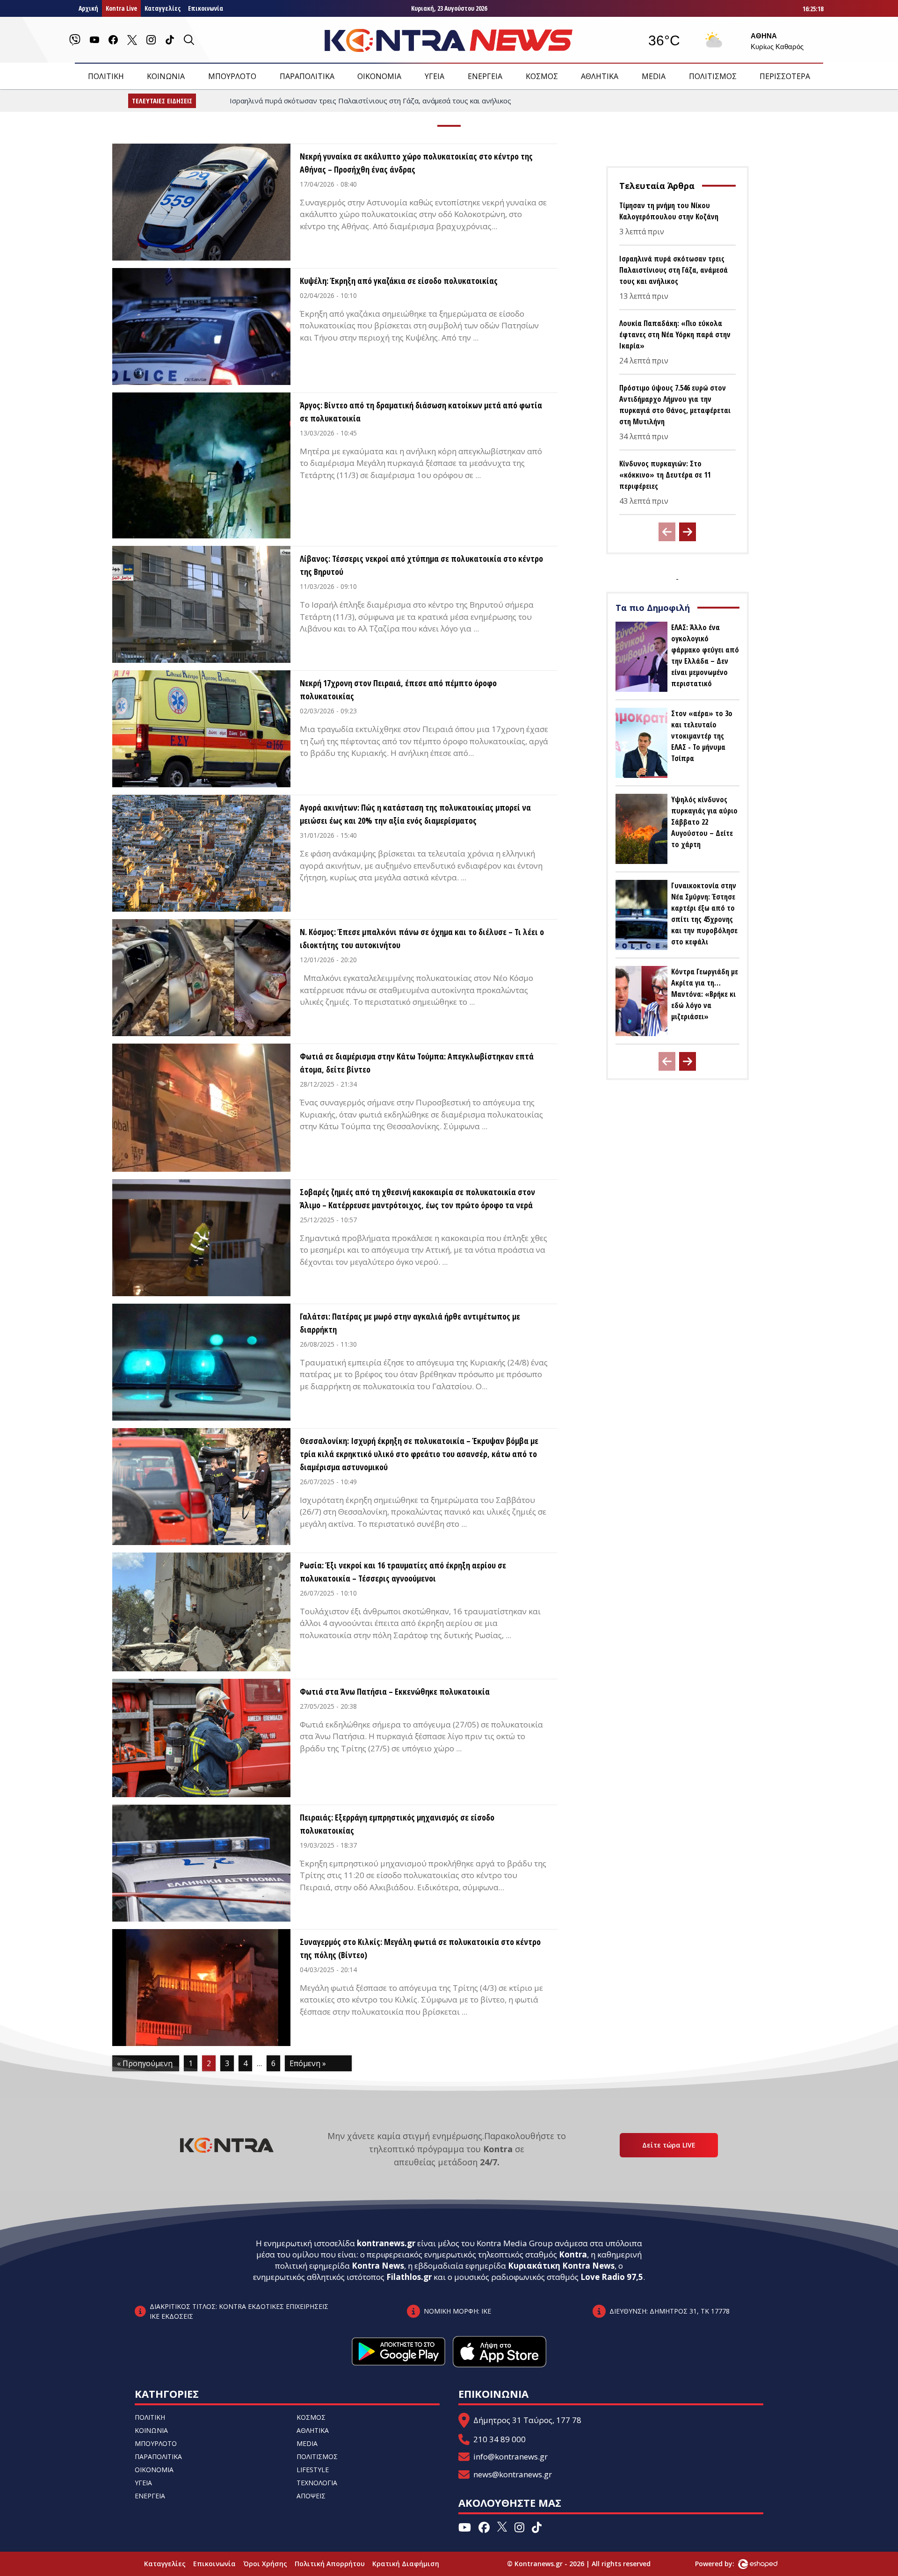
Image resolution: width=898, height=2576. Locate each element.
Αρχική (88, 8)
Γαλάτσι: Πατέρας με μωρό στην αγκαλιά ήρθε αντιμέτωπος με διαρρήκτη (410, 1323)
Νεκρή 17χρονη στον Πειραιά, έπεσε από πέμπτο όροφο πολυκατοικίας (398, 689)
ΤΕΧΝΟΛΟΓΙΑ (317, 2483)
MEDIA (654, 76)
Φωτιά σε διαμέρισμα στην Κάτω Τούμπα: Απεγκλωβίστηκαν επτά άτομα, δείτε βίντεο (417, 1063)
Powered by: (724, 2564)
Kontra (573, 2254)
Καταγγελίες (163, 8)
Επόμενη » (308, 2063)
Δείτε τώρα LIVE (669, 2145)
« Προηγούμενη (145, 2063)
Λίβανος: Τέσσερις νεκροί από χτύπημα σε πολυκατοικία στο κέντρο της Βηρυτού (421, 565)
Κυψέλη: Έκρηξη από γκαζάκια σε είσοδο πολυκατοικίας (399, 281)
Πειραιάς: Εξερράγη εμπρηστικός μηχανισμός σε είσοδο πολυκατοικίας (397, 1824)
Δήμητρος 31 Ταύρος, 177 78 (527, 2420)
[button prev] (667, 532)
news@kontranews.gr (513, 2474)
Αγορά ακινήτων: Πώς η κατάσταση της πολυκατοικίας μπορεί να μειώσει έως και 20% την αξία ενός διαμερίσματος (415, 814)
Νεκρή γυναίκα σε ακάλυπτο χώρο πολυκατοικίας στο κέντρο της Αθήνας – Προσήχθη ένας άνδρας (416, 163)
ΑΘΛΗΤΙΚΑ (600, 76)
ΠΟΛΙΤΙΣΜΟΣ (713, 76)
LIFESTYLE (313, 2470)
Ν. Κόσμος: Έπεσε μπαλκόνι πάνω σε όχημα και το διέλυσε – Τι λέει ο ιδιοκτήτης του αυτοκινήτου (422, 938)
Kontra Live (121, 8)
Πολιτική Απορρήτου (330, 2564)
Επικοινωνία (206, 8)
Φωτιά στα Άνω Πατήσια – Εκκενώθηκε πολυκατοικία (395, 1691)
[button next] (688, 532)
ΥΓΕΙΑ (435, 76)
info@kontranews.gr (511, 2456)
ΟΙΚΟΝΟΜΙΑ (379, 76)
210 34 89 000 (500, 2439)
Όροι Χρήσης (265, 2564)
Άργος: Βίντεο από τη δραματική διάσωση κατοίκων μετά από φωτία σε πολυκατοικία (421, 412)
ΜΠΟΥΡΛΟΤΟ (232, 76)
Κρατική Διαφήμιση (406, 2564)
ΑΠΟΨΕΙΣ (311, 2496)
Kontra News (378, 2266)
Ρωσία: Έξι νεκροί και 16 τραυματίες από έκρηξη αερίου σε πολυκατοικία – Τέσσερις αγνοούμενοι (403, 1572)
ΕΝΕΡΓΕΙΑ (485, 76)
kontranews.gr (386, 2243)
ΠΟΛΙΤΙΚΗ (106, 76)
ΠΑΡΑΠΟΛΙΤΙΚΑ (307, 76)
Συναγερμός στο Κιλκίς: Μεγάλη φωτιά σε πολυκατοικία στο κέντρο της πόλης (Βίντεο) (420, 1948)
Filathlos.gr (409, 2277)
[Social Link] (75, 40)
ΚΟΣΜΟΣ (542, 76)
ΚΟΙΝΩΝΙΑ (166, 76)
